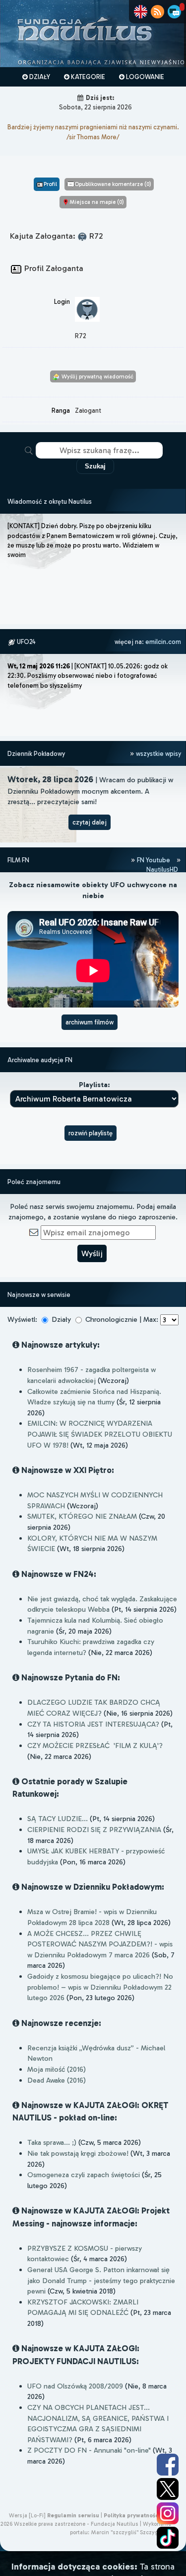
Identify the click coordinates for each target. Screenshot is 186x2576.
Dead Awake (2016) (57, 2080)
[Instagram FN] (168, 2513)
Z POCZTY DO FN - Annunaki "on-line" (89, 2450)
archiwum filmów (90, 1022)
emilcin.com (163, 642)
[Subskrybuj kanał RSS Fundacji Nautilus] (157, 12)
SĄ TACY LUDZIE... (58, 1819)
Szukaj (95, 466)
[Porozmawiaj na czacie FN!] (174, 12)
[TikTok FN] (168, 2538)
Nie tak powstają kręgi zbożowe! (78, 2153)
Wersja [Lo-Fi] (27, 2515)
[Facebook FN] (168, 2465)
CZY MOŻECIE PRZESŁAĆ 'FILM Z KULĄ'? (95, 1746)
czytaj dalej (90, 822)
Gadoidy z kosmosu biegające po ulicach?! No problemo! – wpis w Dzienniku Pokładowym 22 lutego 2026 (100, 1987)
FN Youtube (154, 860)
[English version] (141, 12)
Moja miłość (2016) (57, 2069)
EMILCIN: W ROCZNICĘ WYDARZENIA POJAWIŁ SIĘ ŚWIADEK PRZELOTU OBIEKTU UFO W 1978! (100, 1434)
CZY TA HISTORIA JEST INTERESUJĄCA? (93, 1724)
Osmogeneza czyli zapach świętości (84, 2175)
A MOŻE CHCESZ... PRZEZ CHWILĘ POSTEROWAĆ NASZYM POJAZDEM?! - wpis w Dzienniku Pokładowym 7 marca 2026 (100, 1944)
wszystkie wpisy (158, 754)
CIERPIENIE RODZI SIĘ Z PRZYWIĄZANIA (94, 1830)
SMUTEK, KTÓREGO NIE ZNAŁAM (82, 1516)
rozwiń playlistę (91, 1133)
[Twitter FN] (168, 2489)
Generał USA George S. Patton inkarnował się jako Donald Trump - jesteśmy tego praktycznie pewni (101, 2280)
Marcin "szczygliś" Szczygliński (131, 2532)
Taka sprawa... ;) (52, 2142)
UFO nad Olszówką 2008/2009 (75, 2386)
